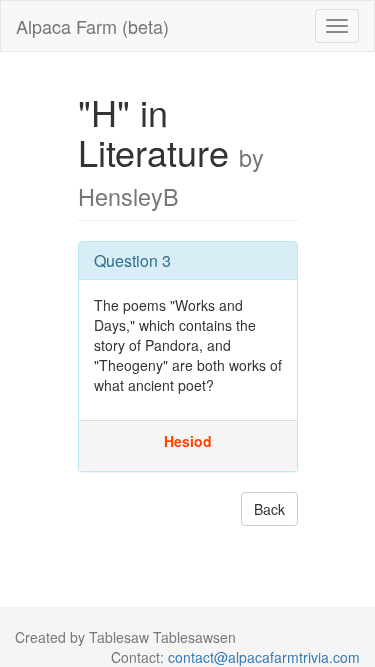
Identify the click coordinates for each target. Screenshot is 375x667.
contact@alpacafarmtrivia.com (264, 657)
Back (269, 509)
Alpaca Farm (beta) (92, 26)
